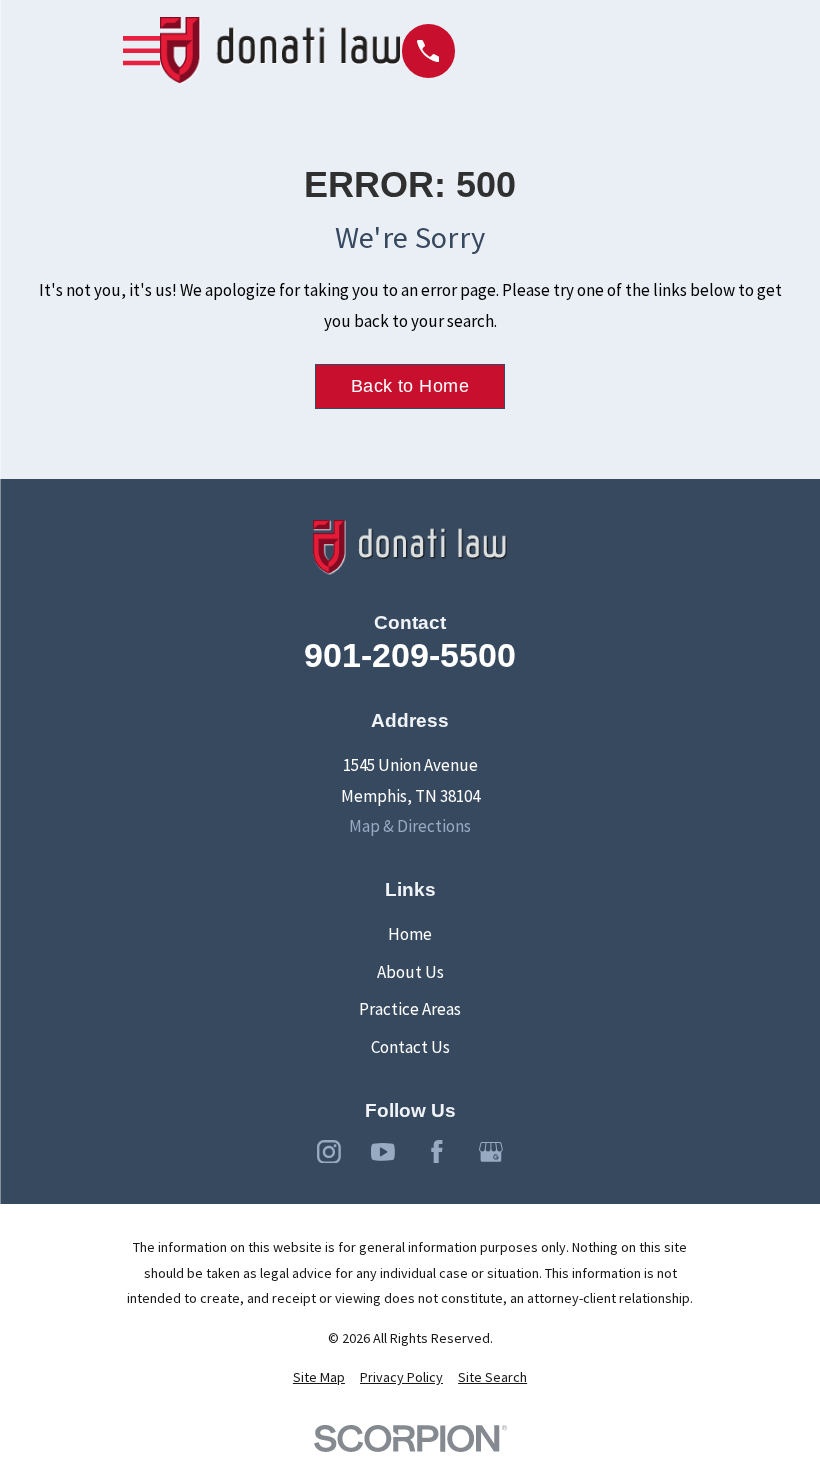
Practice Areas (410, 1009)
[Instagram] (329, 1152)
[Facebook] (437, 1152)
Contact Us (410, 1047)
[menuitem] (319, 1378)
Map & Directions (410, 826)
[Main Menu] (141, 50)
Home (410, 934)
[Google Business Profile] (491, 1152)
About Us (410, 972)
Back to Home (410, 386)
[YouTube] (383, 1152)
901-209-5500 (410, 655)
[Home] (280, 51)
